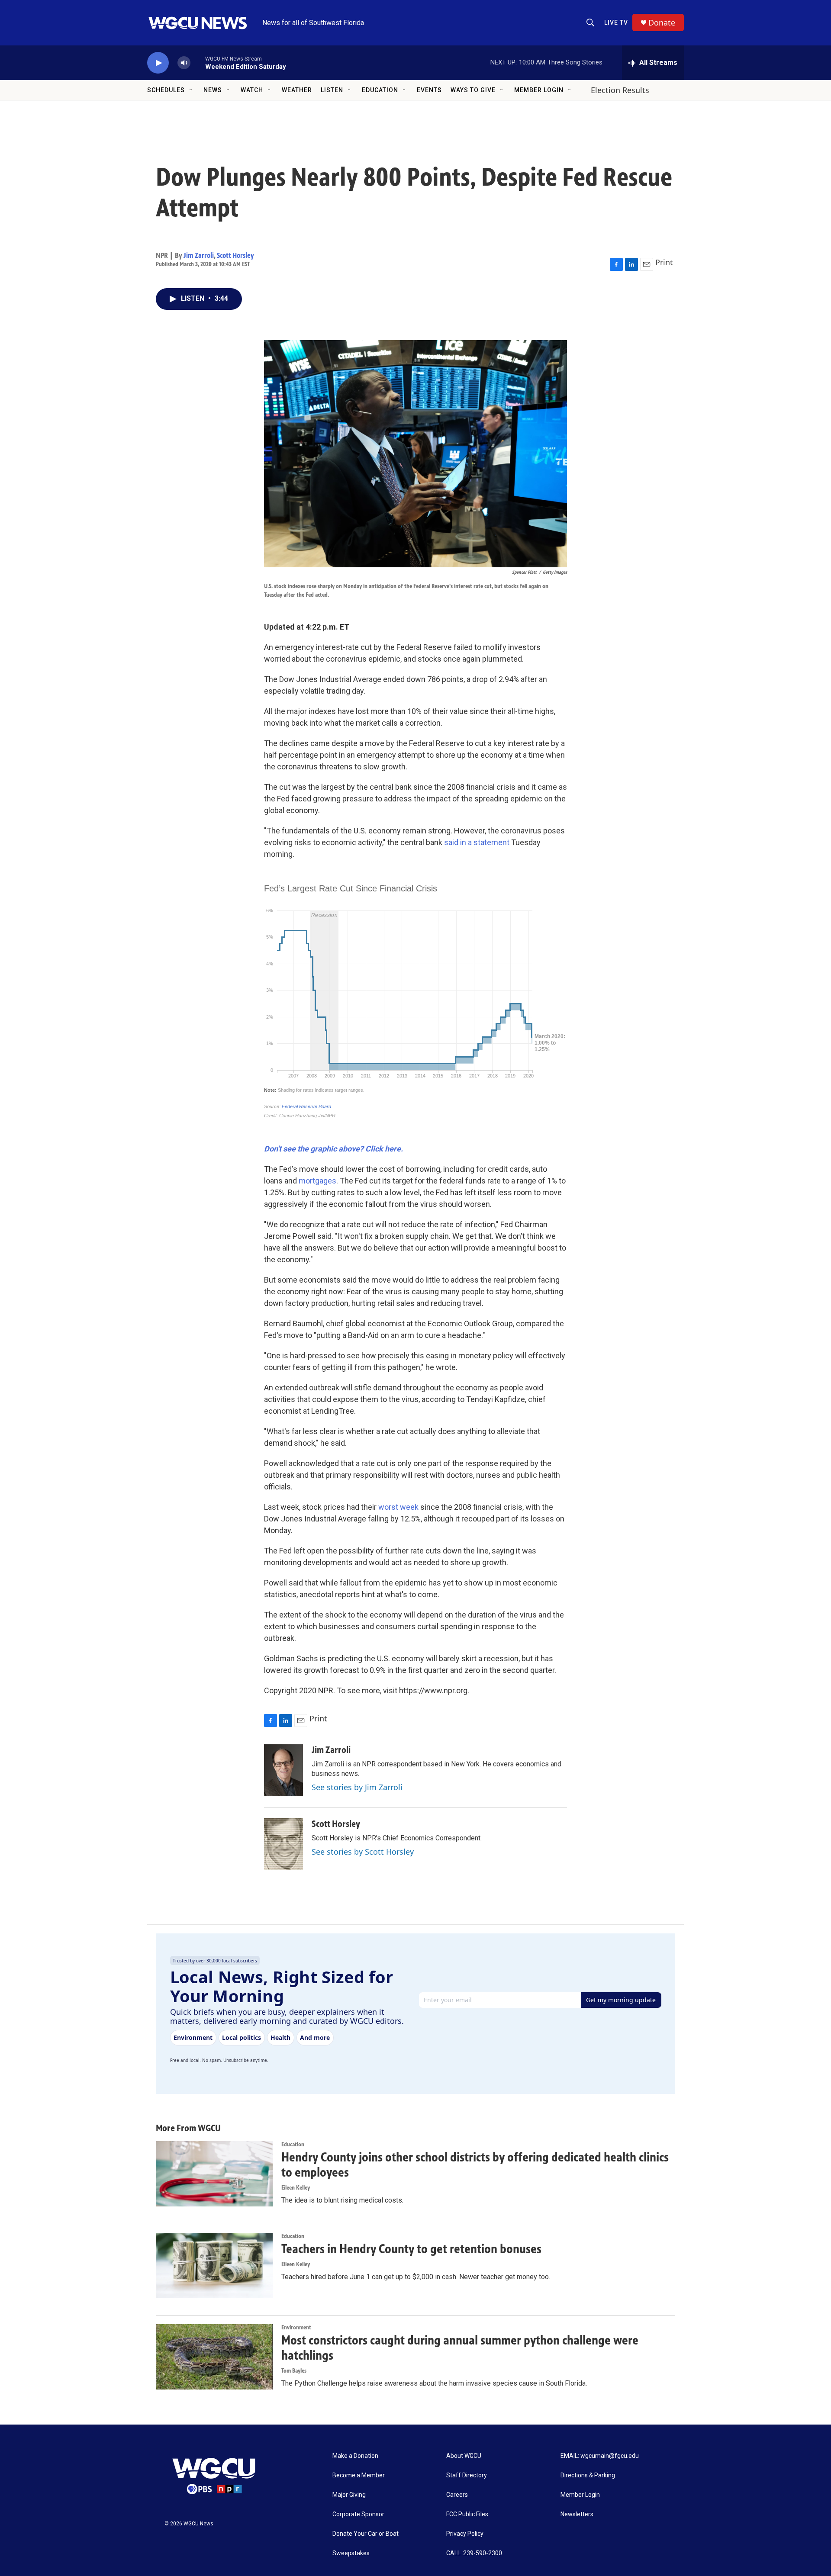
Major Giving (349, 2495)
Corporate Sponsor (358, 2514)
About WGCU (464, 2456)
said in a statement (477, 842)
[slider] (198, 63)
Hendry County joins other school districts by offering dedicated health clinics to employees (475, 2165)
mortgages (317, 1181)
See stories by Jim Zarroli (357, 1787)
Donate (662, 23)
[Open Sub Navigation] (191, 90)
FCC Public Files (467, 2514)
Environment (296, 2327)
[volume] (184, 63)
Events (429, 90)
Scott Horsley (235, 255)
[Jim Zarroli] (283, 1770)
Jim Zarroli (199, 255)
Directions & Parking (588, 2475)
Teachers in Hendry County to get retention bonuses (411, 2249)
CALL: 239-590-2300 (474, 2553)
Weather (297, 90)
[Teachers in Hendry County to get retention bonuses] (214, 2265)
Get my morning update (621, 2000)
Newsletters (577, 2514)
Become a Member (359, 2475)
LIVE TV (616, 23)
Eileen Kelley (296, 2188)
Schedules (166, 90)
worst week (398, 1507)
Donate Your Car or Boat (366, 2534)
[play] (158, 63)
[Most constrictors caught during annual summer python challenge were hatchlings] (214, 2357)
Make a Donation (355, 2456)
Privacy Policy (465, 2534)
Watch (252, 90)
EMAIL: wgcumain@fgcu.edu (600, 2456)
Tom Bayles (294, 2371)
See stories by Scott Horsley (363, 1852)
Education (380, 90)
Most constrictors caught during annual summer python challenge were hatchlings (460, 2348)
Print (664, 262)
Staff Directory (467, 2475)
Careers (457, 2495)
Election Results (620, 90)
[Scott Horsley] (283, 1844)
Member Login (539, 90)
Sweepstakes (351, 2553)
